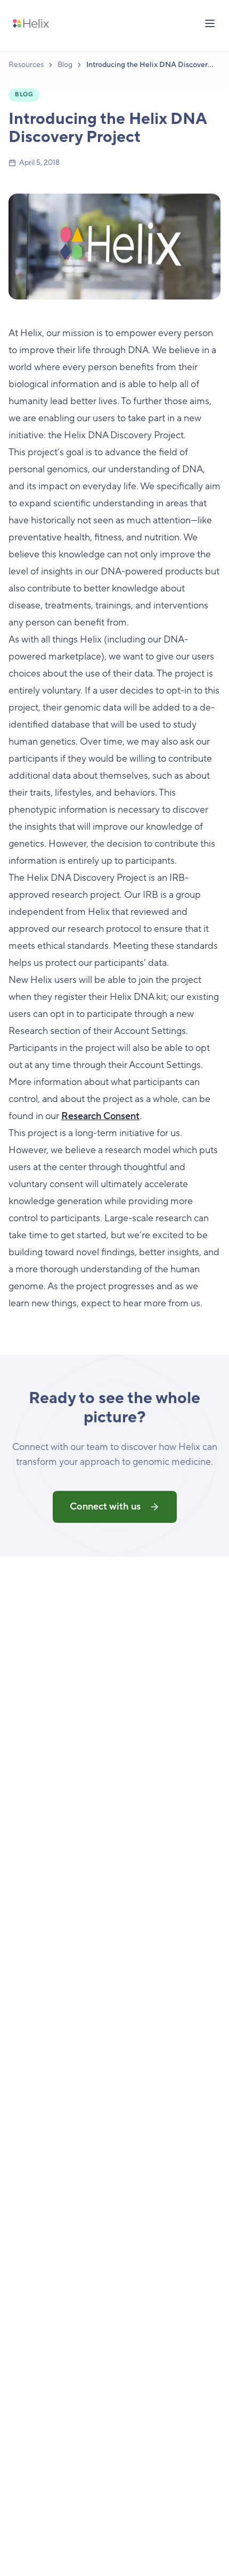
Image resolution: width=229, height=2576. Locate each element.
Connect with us (105, 1507)
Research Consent (100, 1116)
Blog (65, 65)
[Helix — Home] (31, 23)
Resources (26, 65)
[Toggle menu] (210, 23)
